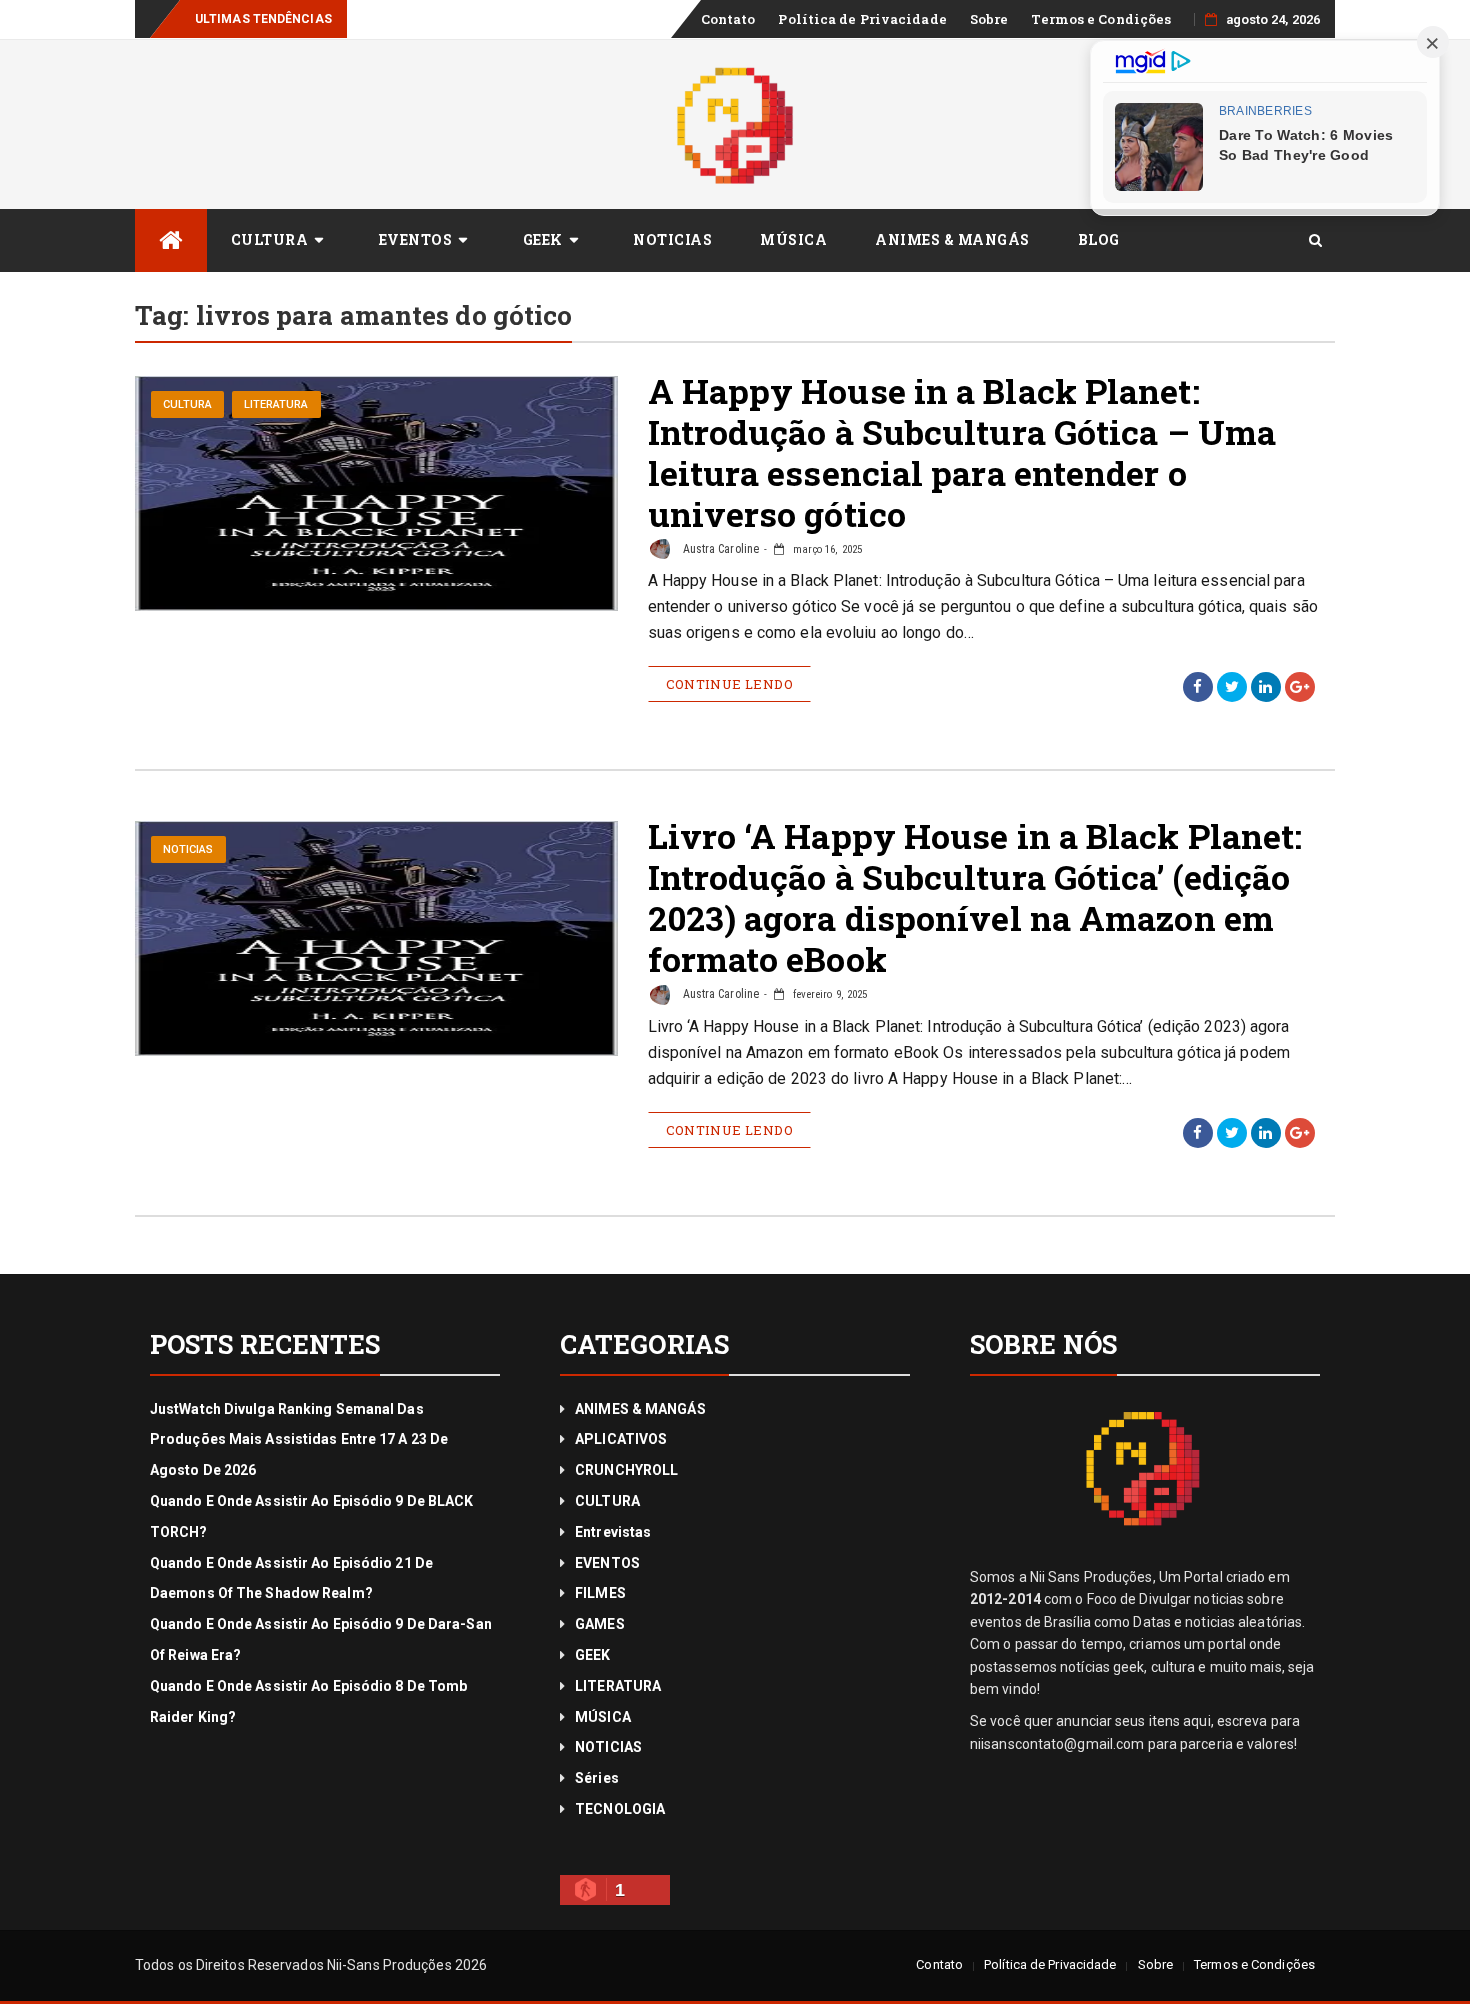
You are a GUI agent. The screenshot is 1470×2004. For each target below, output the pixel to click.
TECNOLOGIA (620, 1809)
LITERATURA (276, 404)
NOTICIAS (672, 239)
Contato (728, 19)
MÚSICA (793, 239)
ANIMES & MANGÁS (952, 239)
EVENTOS (416, 239)
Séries (597, 1778)
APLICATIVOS (621, 1439)
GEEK (543, 239)
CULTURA (270, 239)
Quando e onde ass (414, 18)
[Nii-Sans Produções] (171, 240)
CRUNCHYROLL (626, 1470)
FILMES (600, 1593)
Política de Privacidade (862, 19)
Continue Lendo (730, 684)
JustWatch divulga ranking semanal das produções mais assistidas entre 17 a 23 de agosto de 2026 (299, 1440)
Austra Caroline (720, 549)
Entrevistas (613, 1532)
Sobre (989, 19)
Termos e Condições (1101, 19)
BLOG (1099, 239)
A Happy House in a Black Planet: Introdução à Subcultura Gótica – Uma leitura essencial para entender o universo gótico (962, 451)
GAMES (600, 1624)
